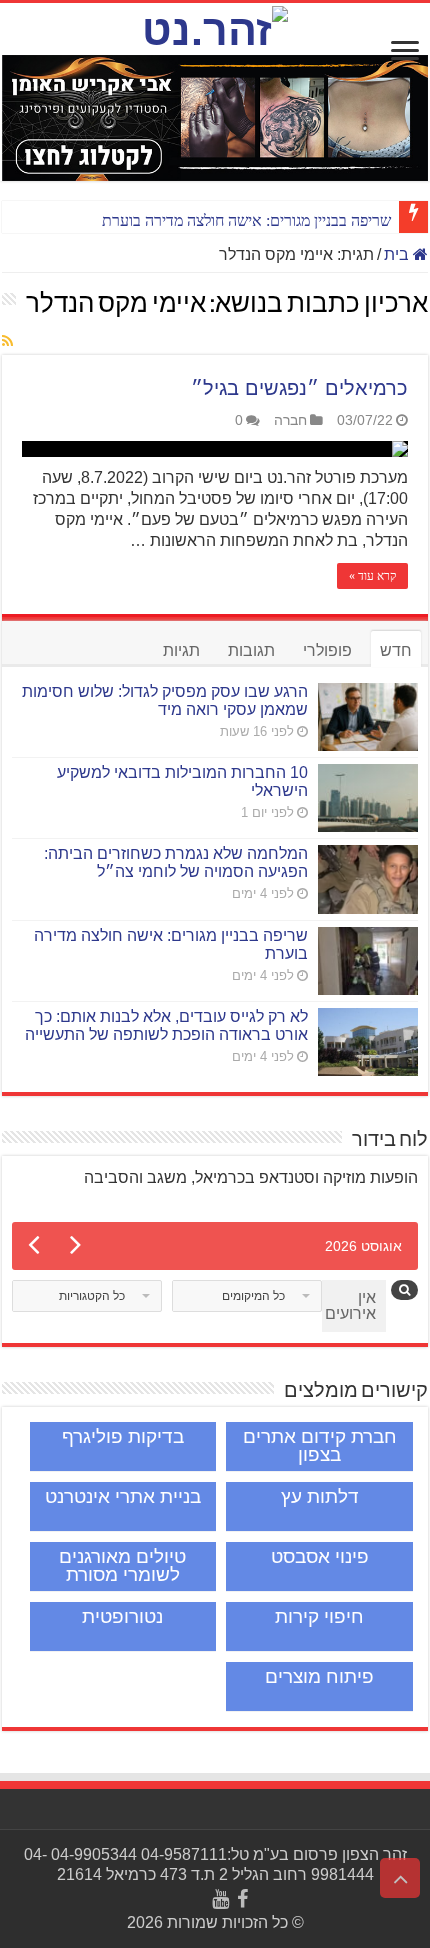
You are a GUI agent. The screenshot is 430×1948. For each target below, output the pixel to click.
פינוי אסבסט (320, 1556)
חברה (290, 420)
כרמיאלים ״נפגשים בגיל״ (299, 388)
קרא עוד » (372, 576)
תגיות (181, 650)
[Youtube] (220, 1899)
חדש (396, 650)
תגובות (251, 650)
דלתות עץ (320, 1496)
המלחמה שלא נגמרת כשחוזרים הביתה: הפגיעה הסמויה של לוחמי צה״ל (176, 862)
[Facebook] (242, 1899)
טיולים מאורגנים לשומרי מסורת (122, 1565)
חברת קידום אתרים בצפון (320, 1445)
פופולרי (327, 650)
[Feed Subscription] (7, 341)
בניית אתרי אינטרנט (123, 1496)
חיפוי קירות (319, 1616)
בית (398, 254)
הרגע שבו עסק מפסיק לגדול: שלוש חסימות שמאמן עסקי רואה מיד (165, 700)
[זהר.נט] (215, 27)
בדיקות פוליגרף (123, 1436)
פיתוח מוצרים (319, 1676)
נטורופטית (122, 1616)
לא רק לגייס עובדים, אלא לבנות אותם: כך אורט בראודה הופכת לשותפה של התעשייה (166, 1025)
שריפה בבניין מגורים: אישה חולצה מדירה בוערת (246, 220)
